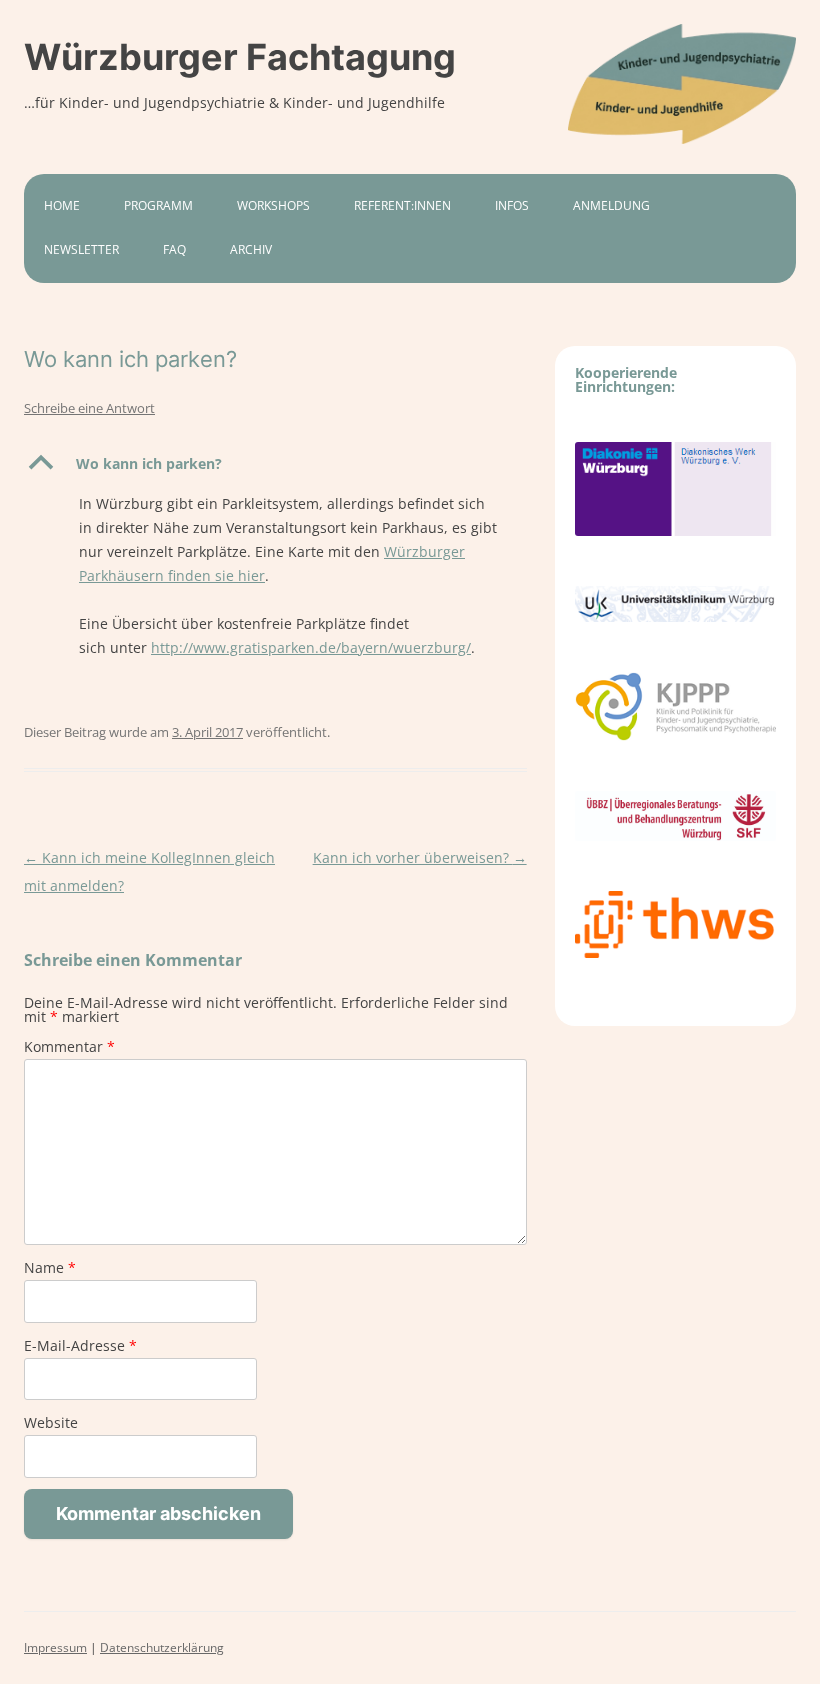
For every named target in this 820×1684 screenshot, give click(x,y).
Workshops (273, 205)
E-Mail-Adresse (80, 1345)
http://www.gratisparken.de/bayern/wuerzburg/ (311, 647)
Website (51, 1422)
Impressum (55, 1647)
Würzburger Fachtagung (240, 57)
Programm (158, 205)
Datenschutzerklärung (162, 1647)
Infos (512, 205)
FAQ (174, 249)
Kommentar (69, 1046)
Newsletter (81, 249)
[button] (275, 464)
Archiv (251, 249)
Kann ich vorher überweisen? (420, 857)
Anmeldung (611, 205)
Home (62, 205)
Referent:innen (402, 205)
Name (50, 1267)
